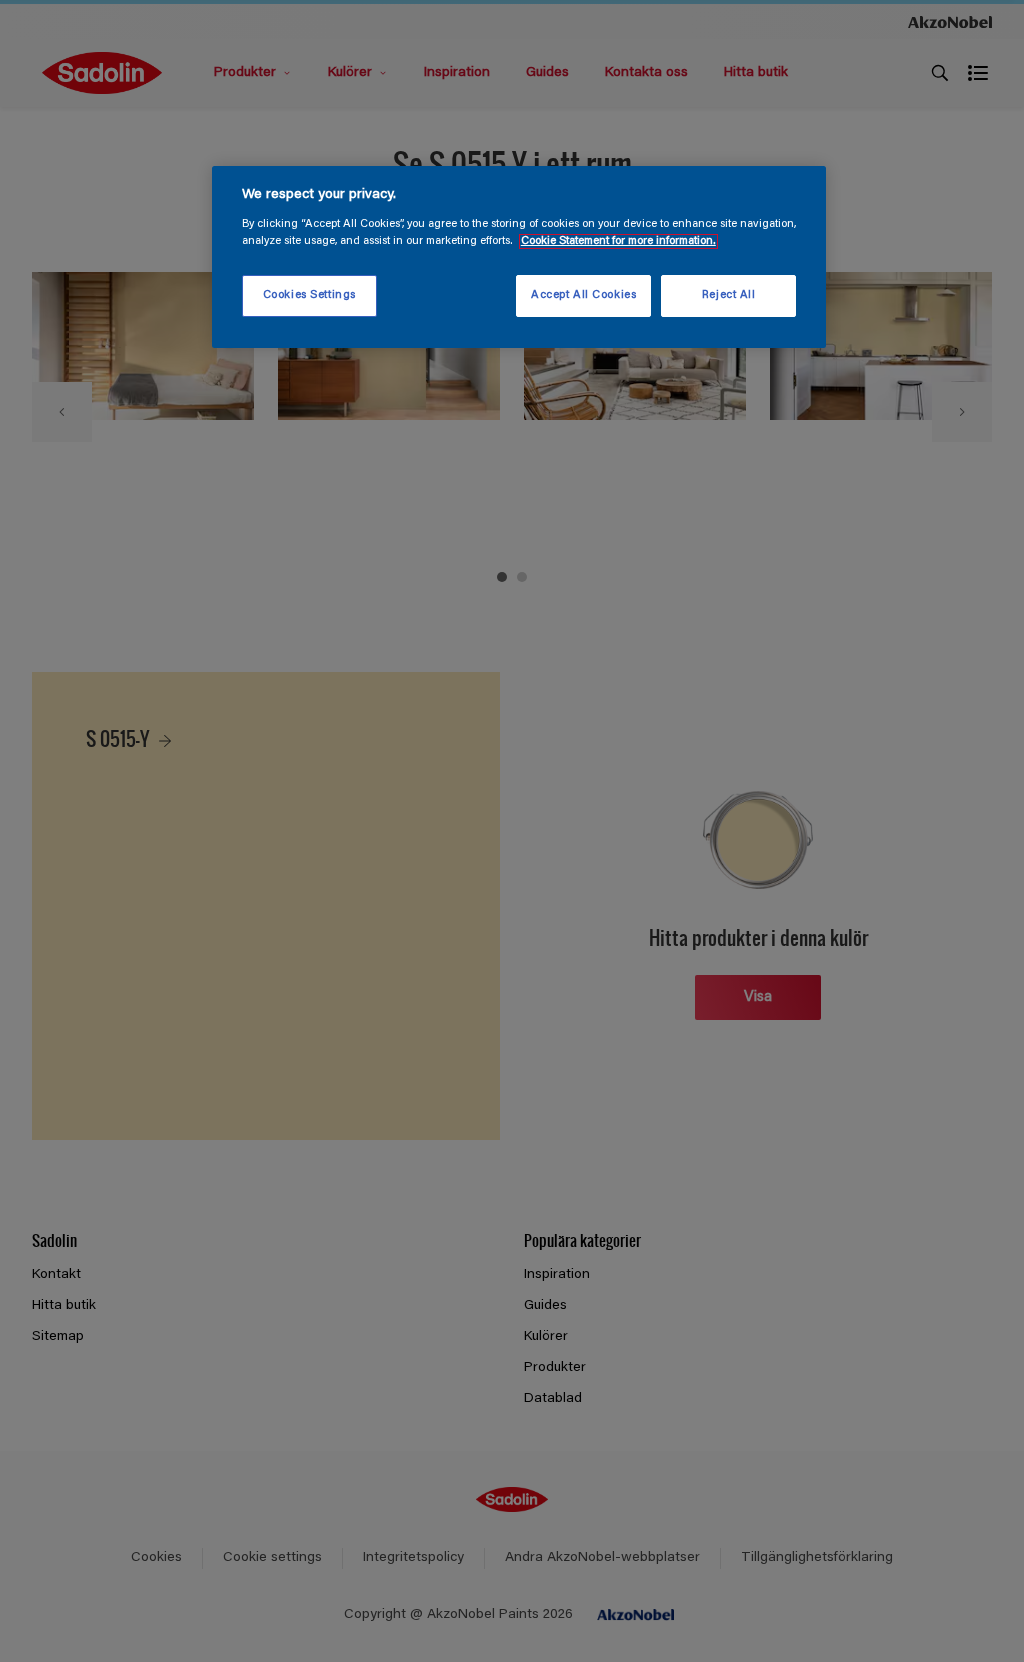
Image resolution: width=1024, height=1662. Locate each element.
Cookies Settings (309, 295)
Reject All (729, 295)
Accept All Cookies (583, 295)
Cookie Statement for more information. (618, 241)
